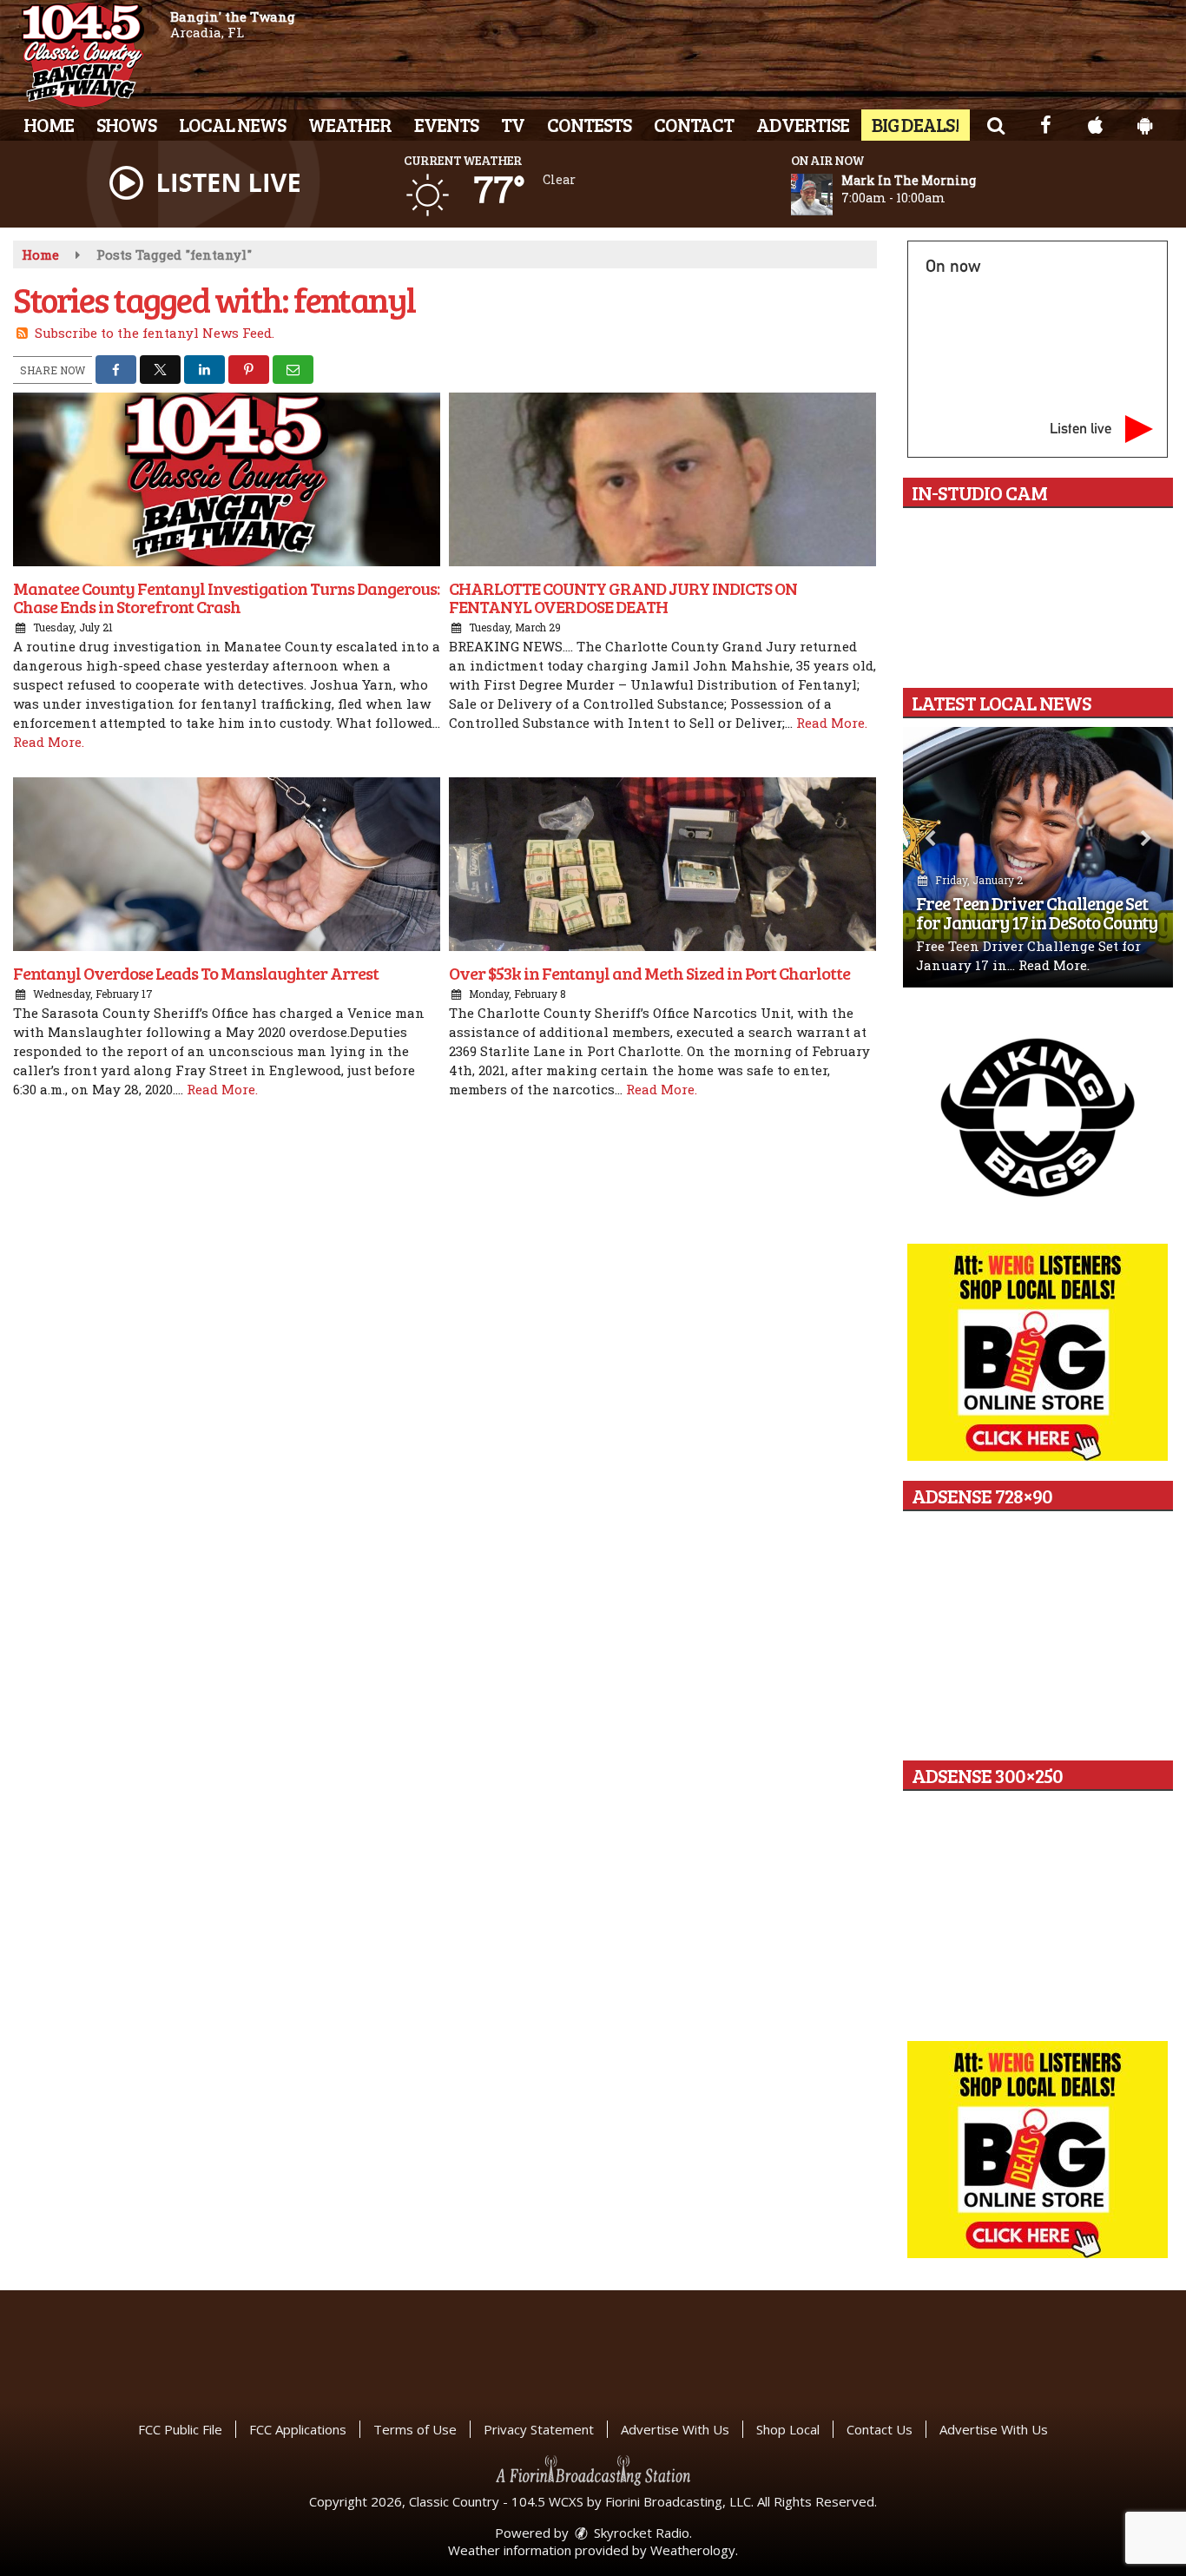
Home (49, 124)
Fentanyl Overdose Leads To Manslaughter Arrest (196, 973)
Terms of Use (415, 2429)
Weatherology (693, 2550)
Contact (694, 124)
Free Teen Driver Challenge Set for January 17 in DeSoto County (1037, 912)
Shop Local (788, 2429)
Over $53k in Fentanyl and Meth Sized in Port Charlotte (649, 973)
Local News (232, 124)
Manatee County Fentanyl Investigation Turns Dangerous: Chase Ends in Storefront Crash (226, 597)
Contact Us (880, 2429)
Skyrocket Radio (640, 2533)
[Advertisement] (1038, 1116)
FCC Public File (180, 2429)
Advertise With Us (675, 2429)
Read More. (49, 742)
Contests (589, 124)
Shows (126, 124)
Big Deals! (916, 124)
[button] (995, 124)
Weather (350, 124)
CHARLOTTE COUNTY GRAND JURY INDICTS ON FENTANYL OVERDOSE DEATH (623, 597)
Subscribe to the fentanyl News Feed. (155, 333)
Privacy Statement (539, 2429)
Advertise (803, 124)
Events (446, 124)
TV (513, 124)
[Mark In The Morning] (833, 195)
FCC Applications (298, 2429)
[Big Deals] (1038, 2150)
